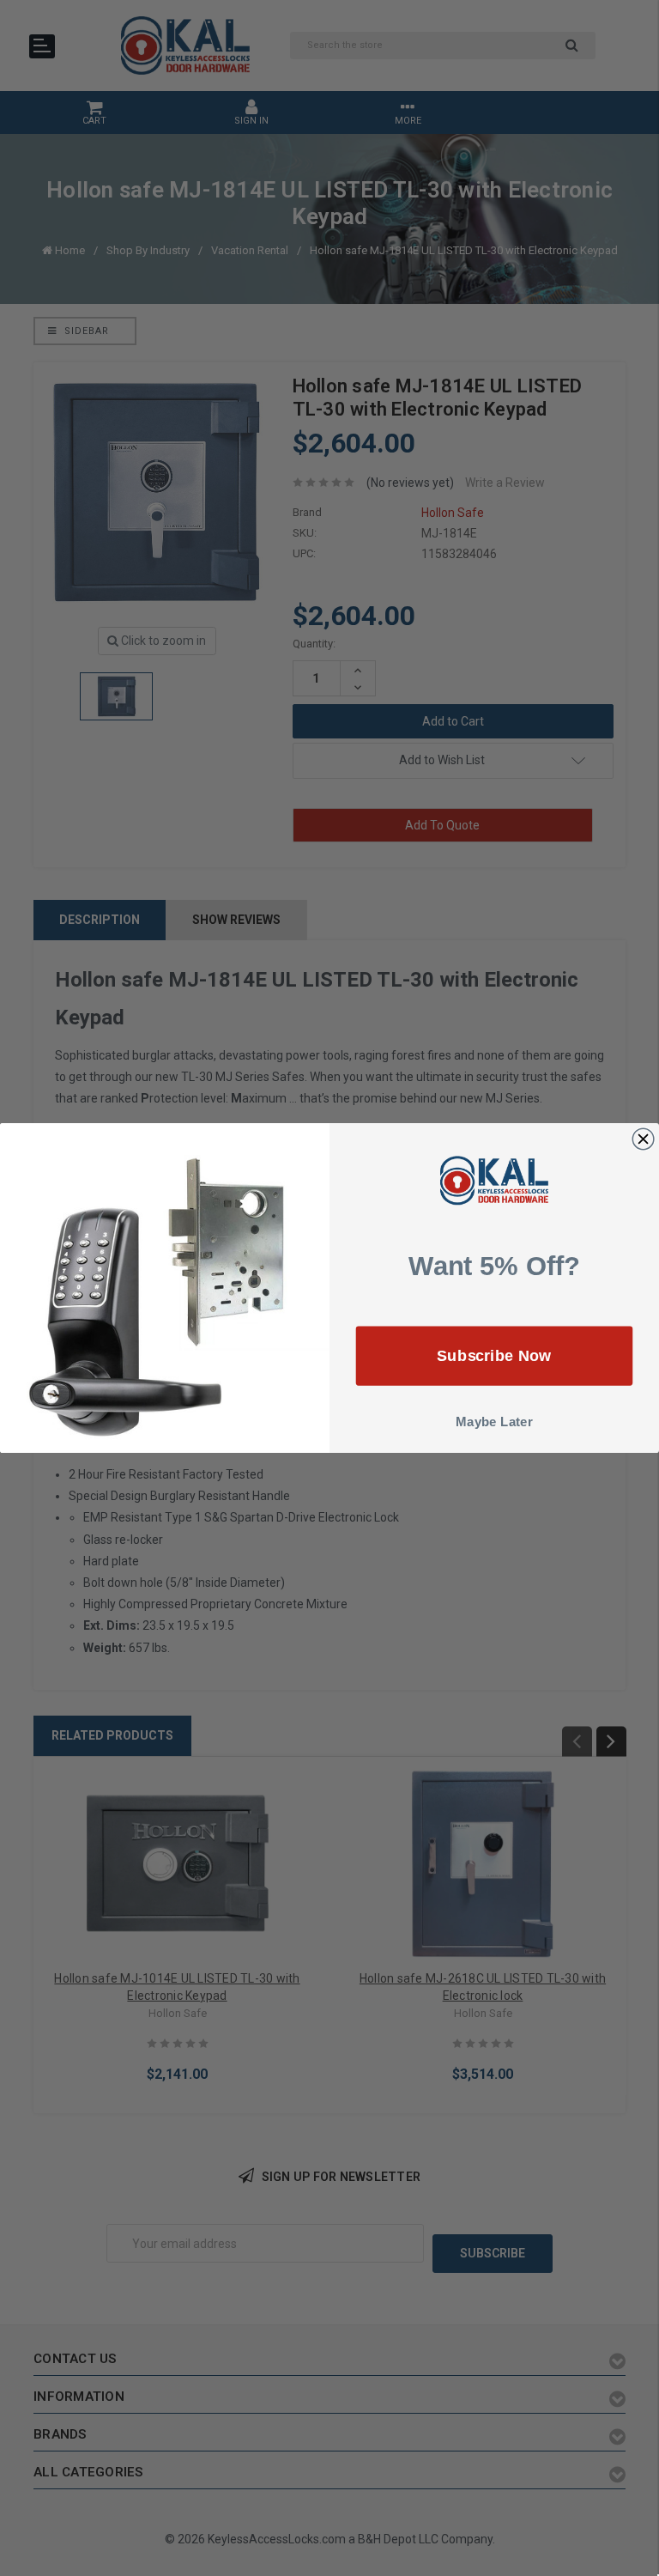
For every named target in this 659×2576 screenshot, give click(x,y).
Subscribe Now (494, 1355)
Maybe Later (494, 1422)
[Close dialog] (643, 1139)
